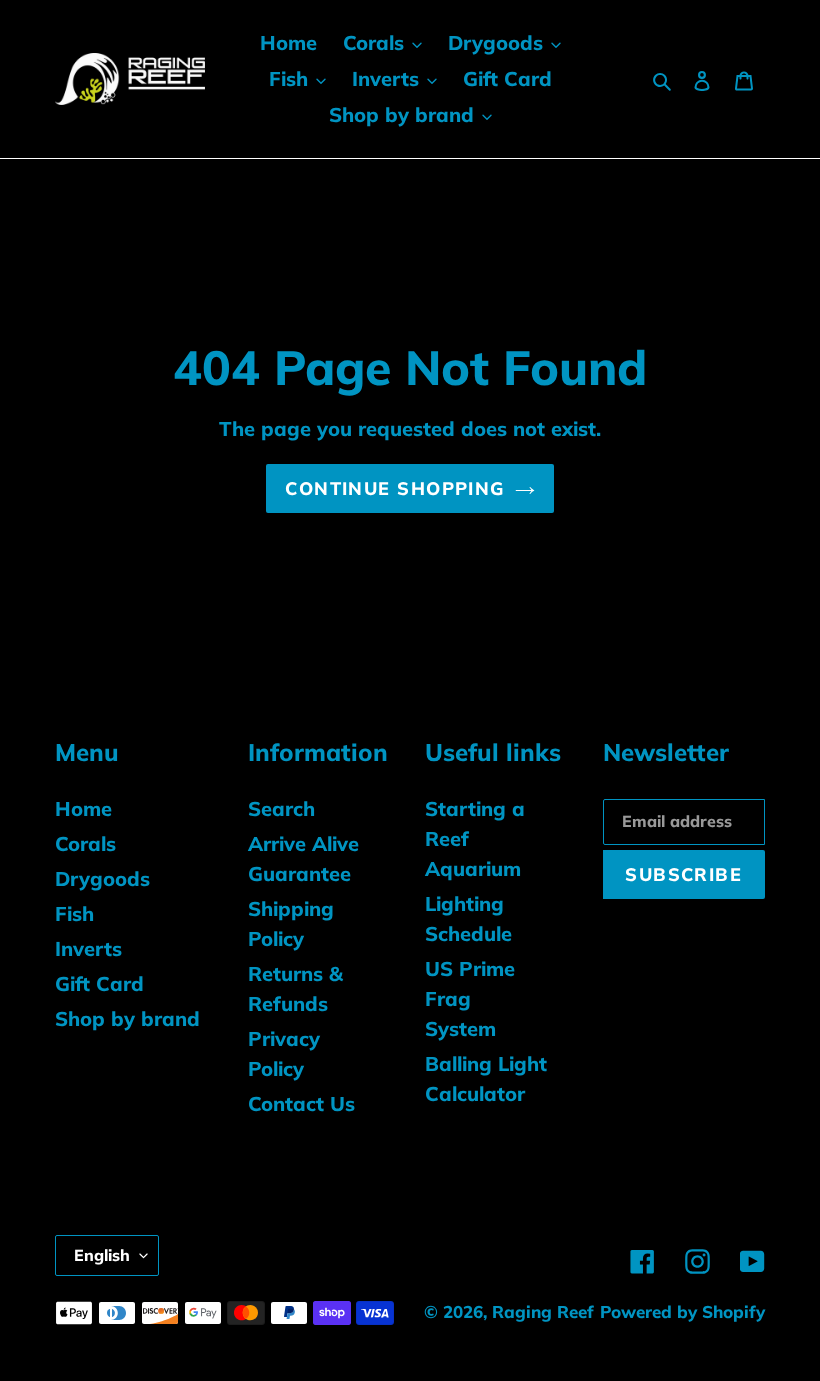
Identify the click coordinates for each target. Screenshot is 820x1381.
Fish (74, 913)
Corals (85, 843)
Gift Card (99, 983)
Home (83, 808)
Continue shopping (394, 488)
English (102, 1255)
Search (281, 808)
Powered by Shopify (682, 1311)
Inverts (88, 948)
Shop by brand (127, 1018)
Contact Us (301, 1103)
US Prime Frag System (470, 998)
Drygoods (102, 878)
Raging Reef (543, 1311)
